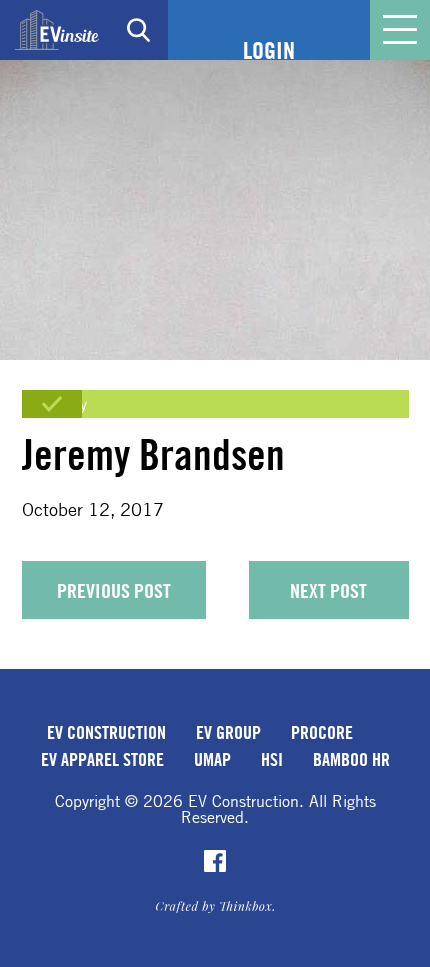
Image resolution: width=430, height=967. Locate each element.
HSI (272, 759)
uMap (212, 759)
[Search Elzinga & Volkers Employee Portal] (138, 30)
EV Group (228, 732)
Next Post (328, 590)
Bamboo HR (351, 759)
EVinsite (57, 30)
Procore (322, 732)
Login (269, 50)
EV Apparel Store (102, 759)
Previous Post (114, 590)
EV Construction (106, 732)
